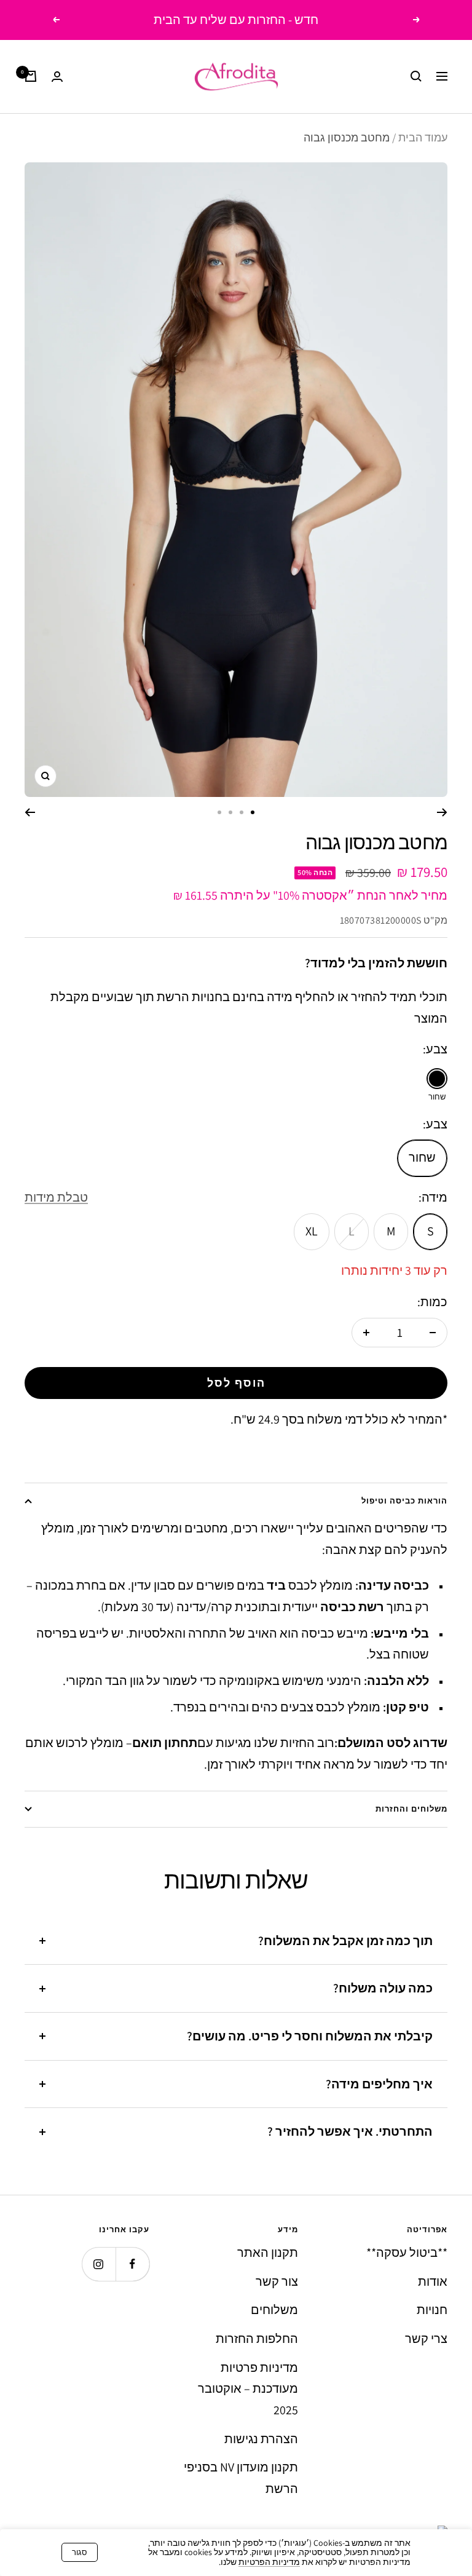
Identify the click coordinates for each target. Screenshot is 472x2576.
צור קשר (277, 2281)
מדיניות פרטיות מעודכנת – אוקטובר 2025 (248, 2389)
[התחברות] (57, 77)
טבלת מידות (56, 1197)
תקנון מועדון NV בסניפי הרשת (241, 2478)
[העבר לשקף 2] (242, 812)
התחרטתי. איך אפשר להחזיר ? (350, 2131)
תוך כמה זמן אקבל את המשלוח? (345, 1941)
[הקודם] (442, 812)
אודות (433, 2281)
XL (312, 1231)
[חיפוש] (416, 76)
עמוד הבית (423, 137)
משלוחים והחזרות (411, 1809)
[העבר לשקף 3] (230, 812)
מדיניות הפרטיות (269, 2562)
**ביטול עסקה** (407, 2253)
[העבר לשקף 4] (219, 812)
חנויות (432, 2310)
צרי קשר (426, 2339)
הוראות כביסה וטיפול (404, 1501)
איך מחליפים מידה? (379, 2084)
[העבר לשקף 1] (253, 812)
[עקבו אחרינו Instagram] (99, 2264)
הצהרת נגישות (261, 2439)
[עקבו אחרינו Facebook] (132, 2264)
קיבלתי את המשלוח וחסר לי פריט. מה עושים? (310, 2036)
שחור (422, 1157)
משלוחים (274, 2310)
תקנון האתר (268, 2253)
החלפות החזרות (257, 2339)
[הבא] (30, 812)
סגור (80, 2552)
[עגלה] (31, 76)
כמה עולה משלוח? (383, 1988)
